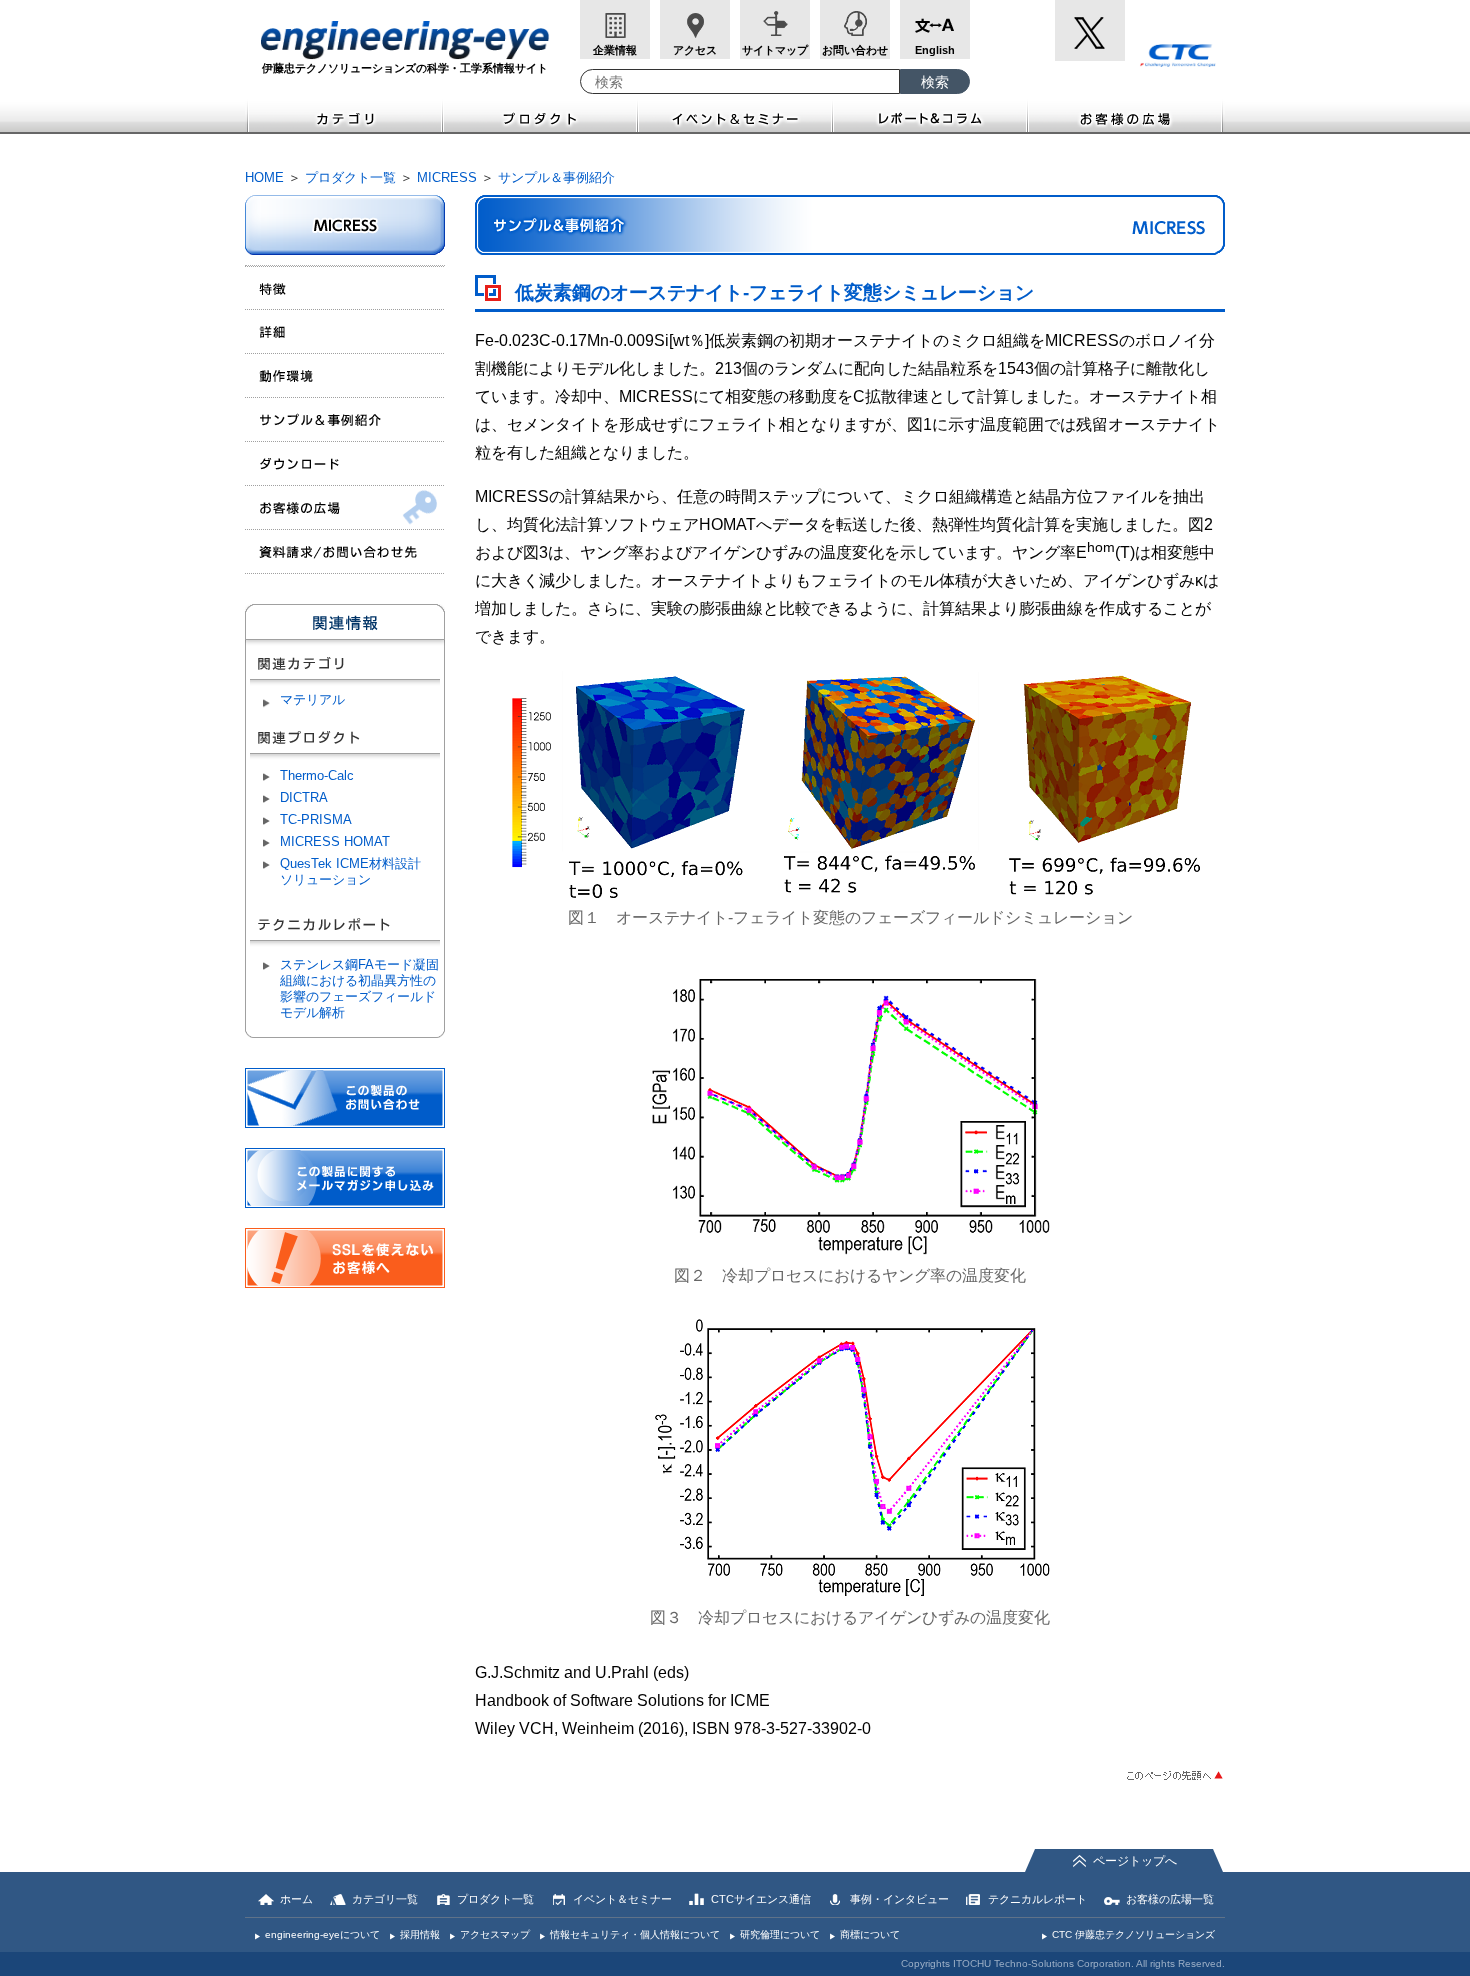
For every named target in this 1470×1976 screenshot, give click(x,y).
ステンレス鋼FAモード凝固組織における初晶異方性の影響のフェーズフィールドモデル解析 (359, 988)
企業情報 (615, 50)
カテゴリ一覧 (385, 1899)
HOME (264, 177)
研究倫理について (780, 1934)
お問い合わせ (855, 50)
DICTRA (304, 797)
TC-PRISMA (316, 819)
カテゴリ (344, 116)
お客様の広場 (1126, 116)
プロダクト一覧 (350, 177)
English (935, 50)
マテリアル (312, 699)
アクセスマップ (495, 1934)
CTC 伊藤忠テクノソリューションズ (1133, 1934)
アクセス (695, 50)
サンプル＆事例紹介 (556, 177)
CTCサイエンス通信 (761, 1899)
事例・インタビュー (899, 1899)
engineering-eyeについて (322, 1934)
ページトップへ (1135, 1861)
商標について (870, 1934)
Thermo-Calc (317, 775)
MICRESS (447, 177)
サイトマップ (775, 50)
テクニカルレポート (1037, 1899)
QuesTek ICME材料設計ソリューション (350, 871)
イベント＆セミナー (735, 116)
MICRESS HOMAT (335, 841)
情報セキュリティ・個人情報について (635, 1934)
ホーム (296, 1899)
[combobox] (740, 81)
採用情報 (420, 1934)
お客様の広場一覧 (1170, 1899)
